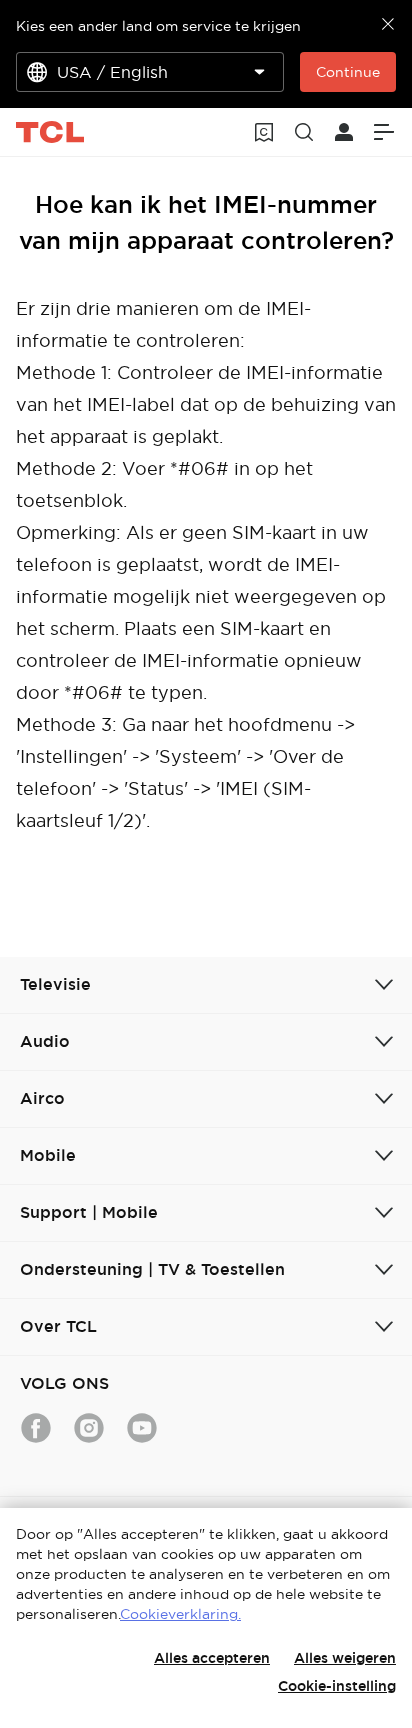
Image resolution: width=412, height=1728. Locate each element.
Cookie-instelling (337, 1686)
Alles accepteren (212, 1658)
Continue (348, 72)
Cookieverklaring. (180, 1614)
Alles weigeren (345, 1658)
